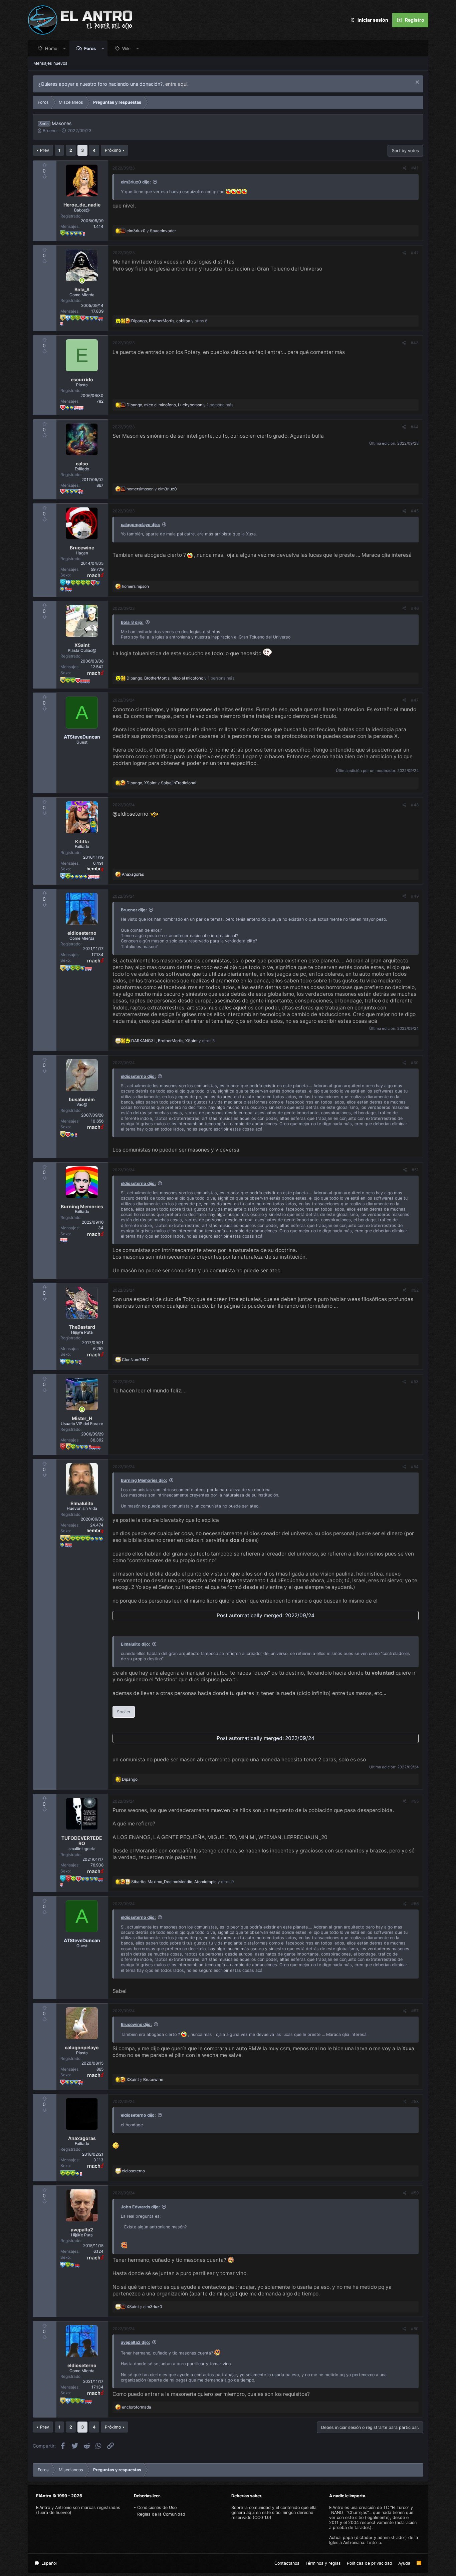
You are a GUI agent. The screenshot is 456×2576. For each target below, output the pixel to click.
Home (51, 48)
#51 (415, 1170)
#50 (415, 1063)
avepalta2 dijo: (136, 2342)
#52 (415, 1290)
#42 (415, 253)
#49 (415, 896)
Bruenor (50, 131)
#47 (415, 700)
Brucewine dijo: (136, 2024)
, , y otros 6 (169, 321)
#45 (415, 511)
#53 (415, 1382)
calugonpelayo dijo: (141, 525)
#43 (415, 343)
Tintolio (374, 2542)
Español (48, 2563)
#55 (415, 1801)
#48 (415, 805)
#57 (415, 2011)
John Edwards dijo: (140, 2207)
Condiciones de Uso (157, 2507)
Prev (45, 150)
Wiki (126, 48)
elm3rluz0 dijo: (136, 182)
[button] (65, 48)
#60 (415, 2329)
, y (161, 783)
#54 (415, 1467)
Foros (90, 48)
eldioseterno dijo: (138, 1076)
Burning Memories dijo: (144, 1480)
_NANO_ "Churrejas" (349, 2512)
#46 (415, 608)
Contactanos (287, 2563)
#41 (415, 168)
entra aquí (176, 84)
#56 (415, 1904)
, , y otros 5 (173, 1041)
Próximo (113, 150)
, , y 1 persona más (180, 405)
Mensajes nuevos (50, 63)
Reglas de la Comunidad (161, 2514)
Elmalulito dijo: (136, 1644)
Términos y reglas (323, 2563)
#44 (415, 427)
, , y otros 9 (182, 1882)
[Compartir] (405, 168)
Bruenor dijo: (134, 910)
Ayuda (404, 2563)
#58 (415, 2101)
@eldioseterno (130, 814)
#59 (415, 2193)
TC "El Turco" (396, 2507)
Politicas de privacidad (370, 2563)
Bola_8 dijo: (132, 622)
